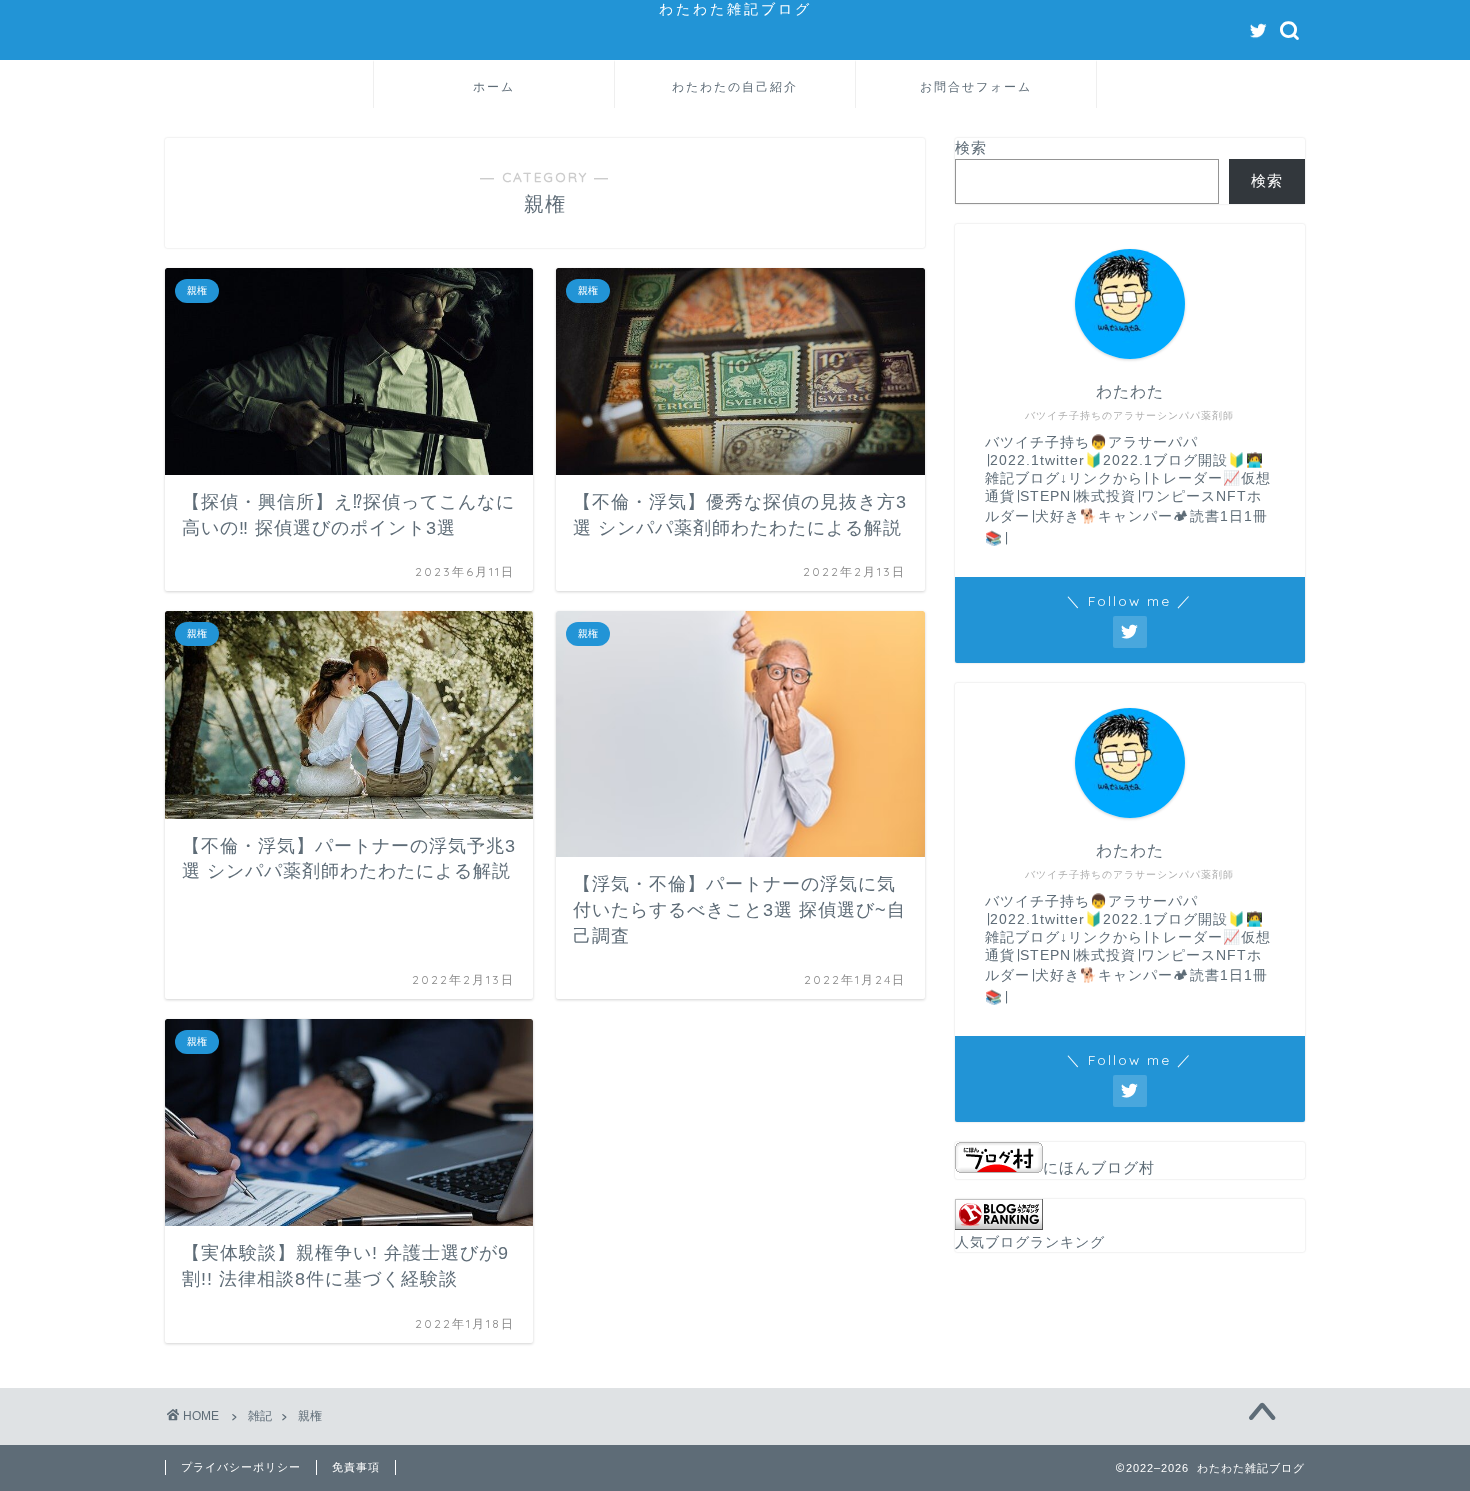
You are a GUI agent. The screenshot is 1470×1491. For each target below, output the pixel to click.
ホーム (494, 86)
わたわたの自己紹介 (735, 86)
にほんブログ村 (1099, 1167)
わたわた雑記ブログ (735, 8)
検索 (971, 147)
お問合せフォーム (976, 86)
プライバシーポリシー (241, 1467)
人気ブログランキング (1030, 1242)
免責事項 (356, 1467)
